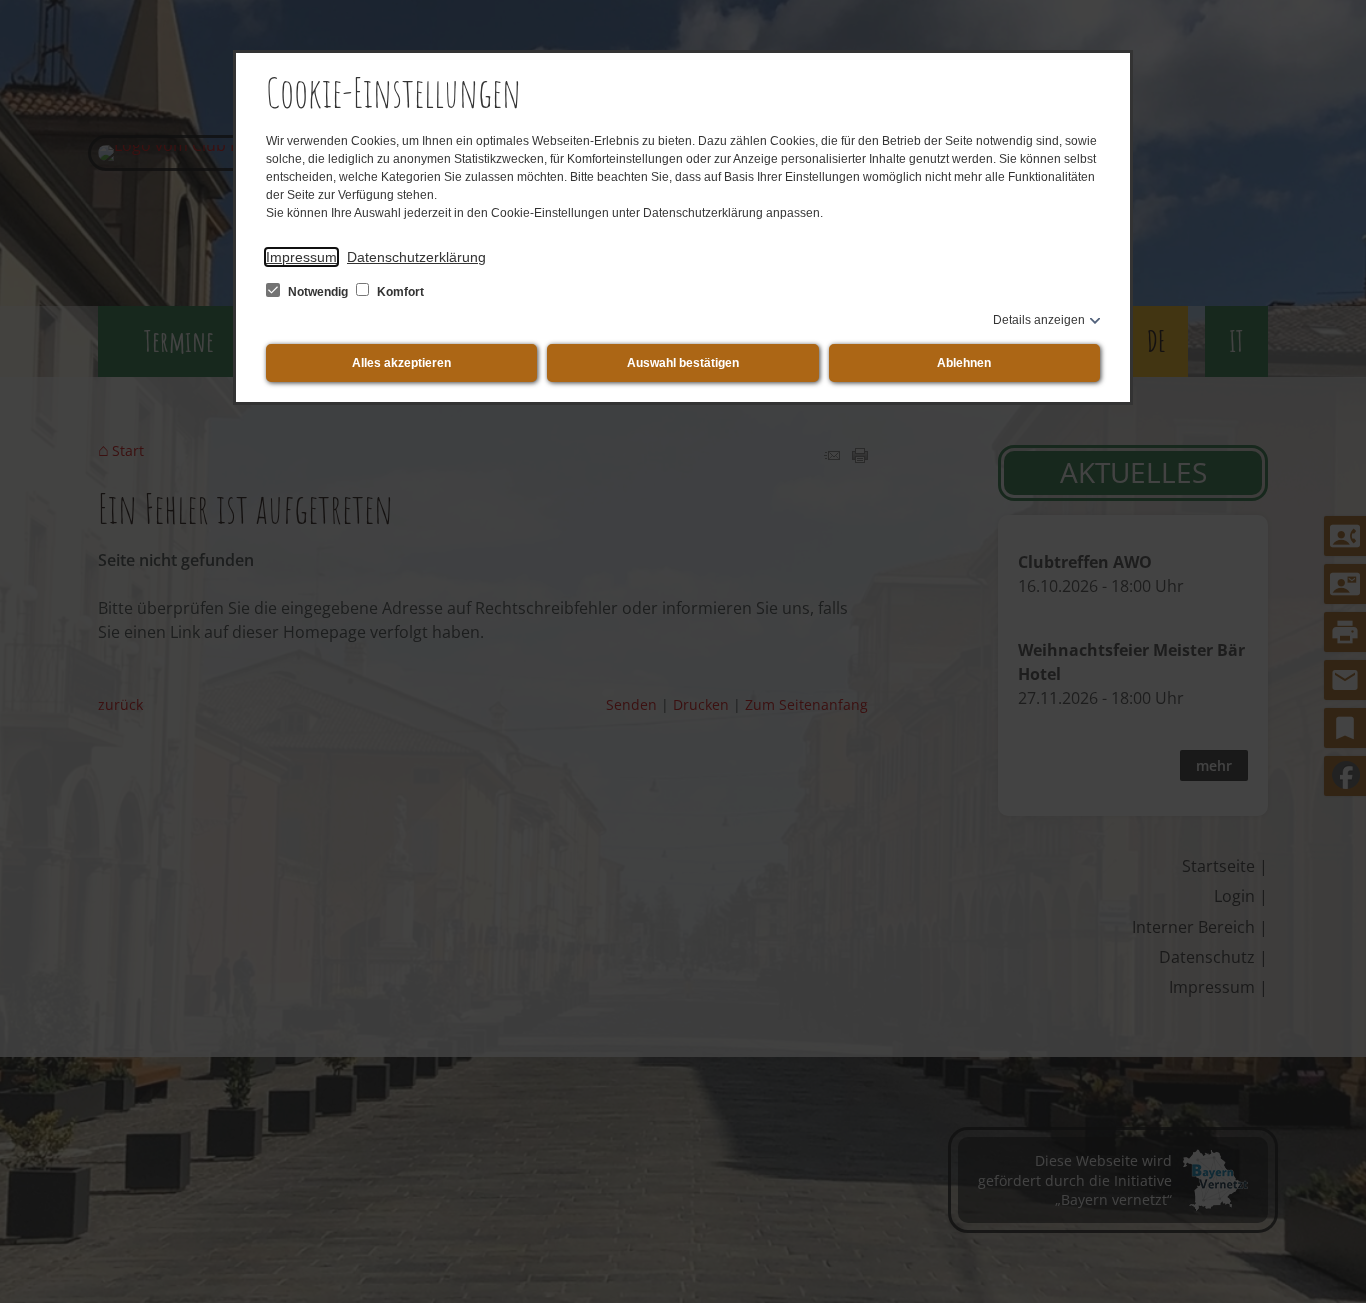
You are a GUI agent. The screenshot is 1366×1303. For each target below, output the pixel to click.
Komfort (399, 292)
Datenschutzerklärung (416, 257)
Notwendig (318, 292)
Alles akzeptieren (401, 363)
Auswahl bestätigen (683, 363)
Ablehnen (964, 363)
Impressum (301, 257)
